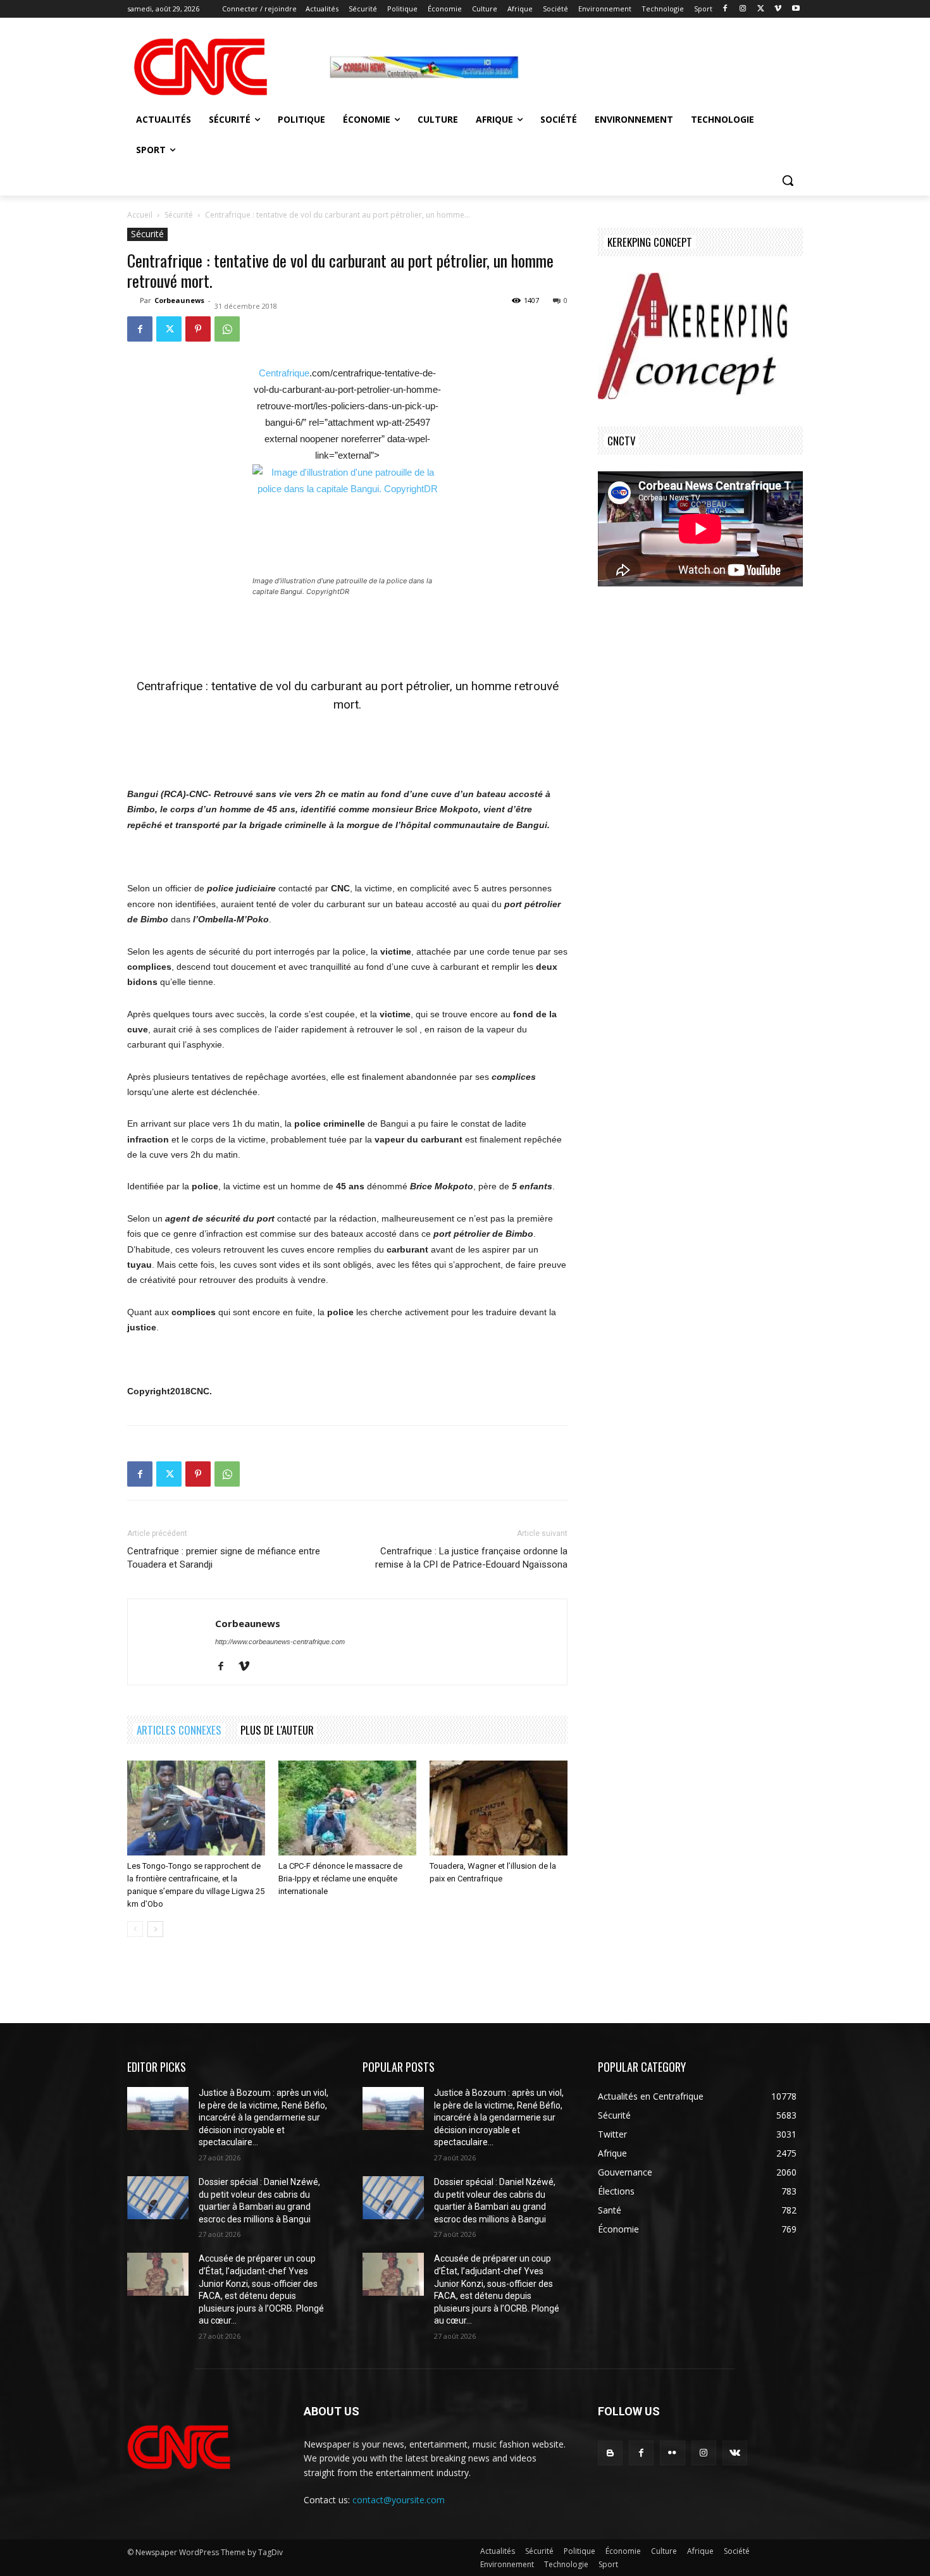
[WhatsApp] (227, 329)
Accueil (140, 215)
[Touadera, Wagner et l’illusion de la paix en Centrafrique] (499, 1808)
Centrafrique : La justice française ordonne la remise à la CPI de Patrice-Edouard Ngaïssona (471, 1558)
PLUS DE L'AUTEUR (277, 1730)
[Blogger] (610, 2453)
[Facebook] (725, 9)
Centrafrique (284, 373)
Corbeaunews (179, 300)
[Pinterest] (198, 329)
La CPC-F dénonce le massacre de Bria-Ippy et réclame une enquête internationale (340, 1879)
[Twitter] (761, 9)
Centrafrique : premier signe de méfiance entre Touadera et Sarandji (224, 1558)
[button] (788, 180)
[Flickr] (672, 2453)
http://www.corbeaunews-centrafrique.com (280, 1642)
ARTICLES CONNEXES (179, 1730)
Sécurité (179, 215)
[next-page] (155, 1929)
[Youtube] (796, 9)
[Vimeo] (778, 9)
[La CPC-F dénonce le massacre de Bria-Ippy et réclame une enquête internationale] (347, 1808)
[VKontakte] (735, 2453)
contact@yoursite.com (399, 2500)
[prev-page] (135, 1929)
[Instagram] (743, 9)
